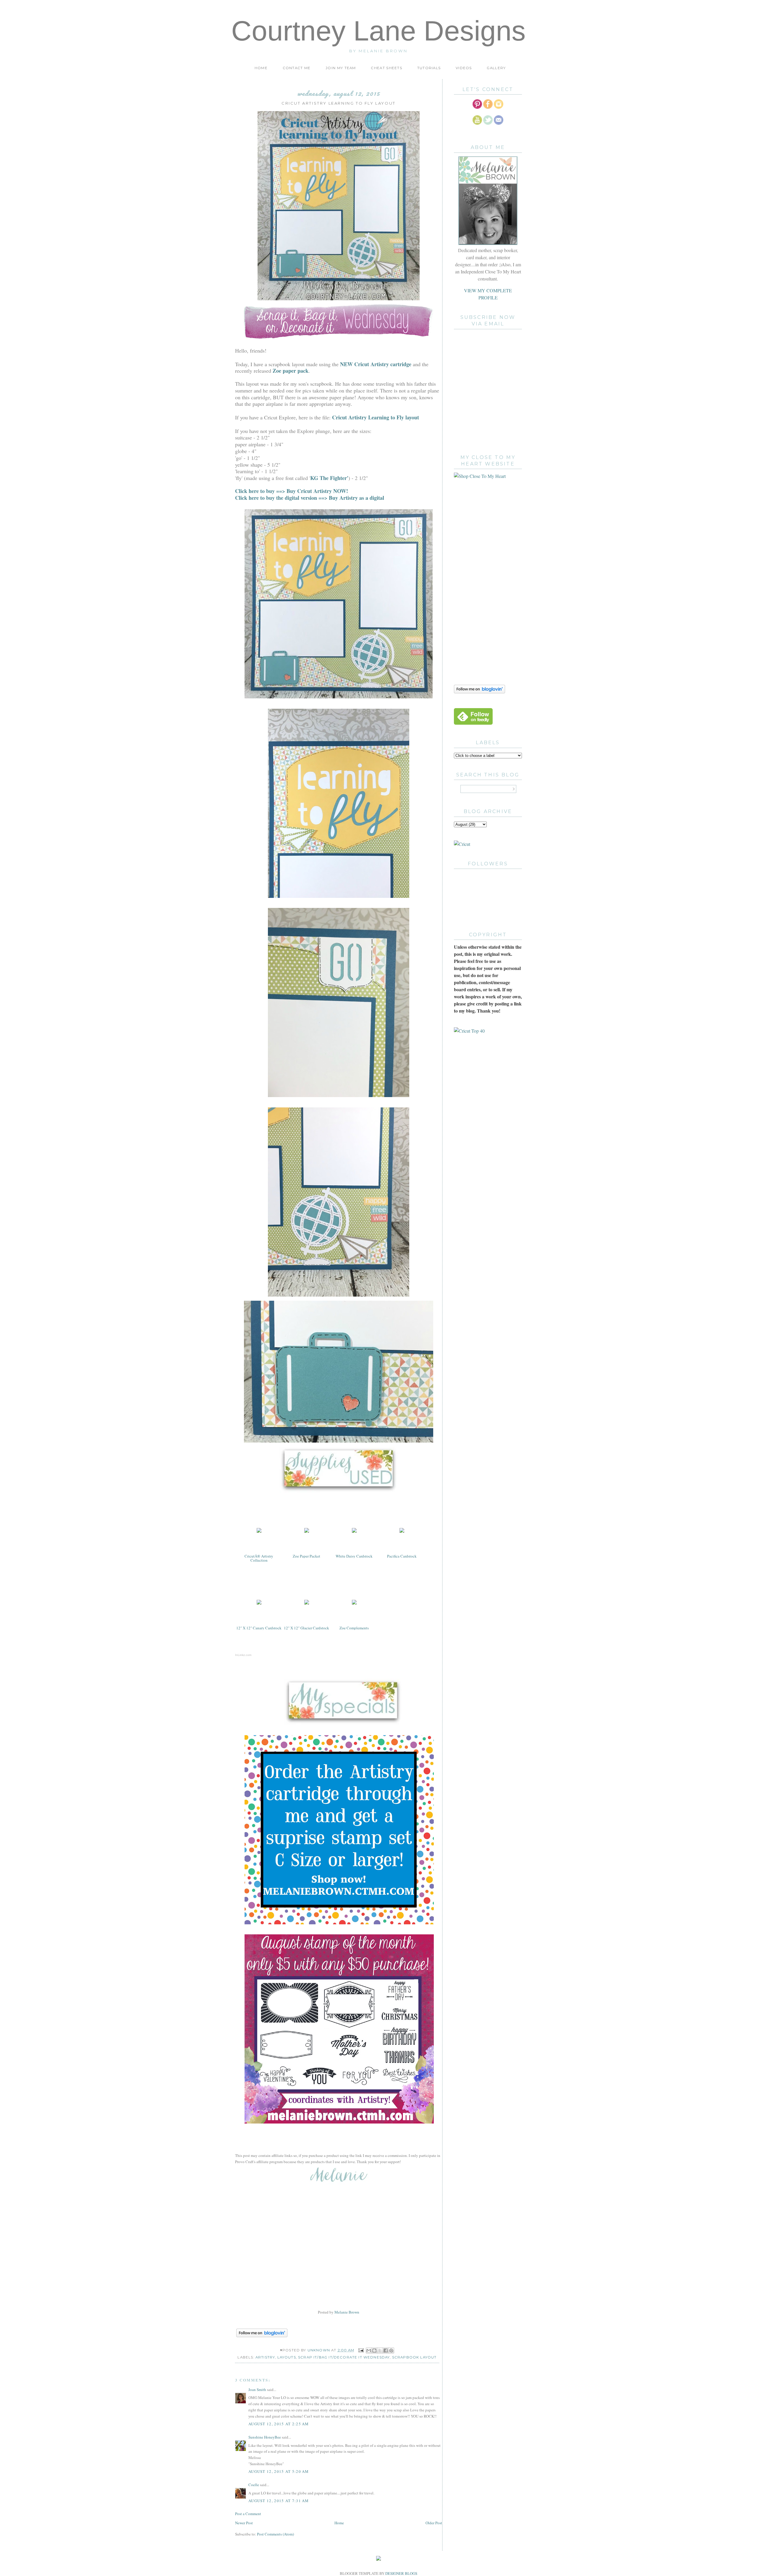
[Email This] (369, 2350)
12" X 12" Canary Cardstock (259, 1628)
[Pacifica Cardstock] (402, 1532)
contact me (297, 68)
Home (261, 68)
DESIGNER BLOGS (401, 2573)
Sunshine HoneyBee (265, 2437)
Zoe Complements (354, 1628)
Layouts (287, 2357)
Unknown (319, 2350)
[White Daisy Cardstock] (354, 1532)
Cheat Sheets (386, 68)
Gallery (496, 68)
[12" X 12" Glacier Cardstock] (307, 1604)
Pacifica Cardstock (402, 1556)
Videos (464, 68)
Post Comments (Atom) (275, 2534)
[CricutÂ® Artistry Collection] (259, 1532)
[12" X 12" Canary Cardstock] (259, 1604)
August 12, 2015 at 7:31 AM (279, 2501)
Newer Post (244, 2523)
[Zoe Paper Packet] (307, 1532)
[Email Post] (361, 2350)
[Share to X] (380, 2350)
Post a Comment (248, 2514)
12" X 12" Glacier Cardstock (306, 1628)
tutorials (429, 68)
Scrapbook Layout (414, 2357)
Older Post (434, 2523)
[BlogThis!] (374, 2350)
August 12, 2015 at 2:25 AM (279, 2424)
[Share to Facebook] (386, 2350)
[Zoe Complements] (354, 1604)
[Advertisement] (478, 581)
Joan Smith (257, 2390)
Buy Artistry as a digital (357, 498)
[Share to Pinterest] (391, 2350)
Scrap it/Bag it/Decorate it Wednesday (344, 2357)
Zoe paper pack (291, 371)
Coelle (254, 2485)
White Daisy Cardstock (354, 1556)
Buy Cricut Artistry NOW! (317, 491)
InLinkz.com (243, 1655)
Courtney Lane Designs (378, 31)
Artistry (265, 2357)
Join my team (341, 68)
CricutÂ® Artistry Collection (259, 1558)
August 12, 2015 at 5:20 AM (279, 2471)
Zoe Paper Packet (306, 1556)
